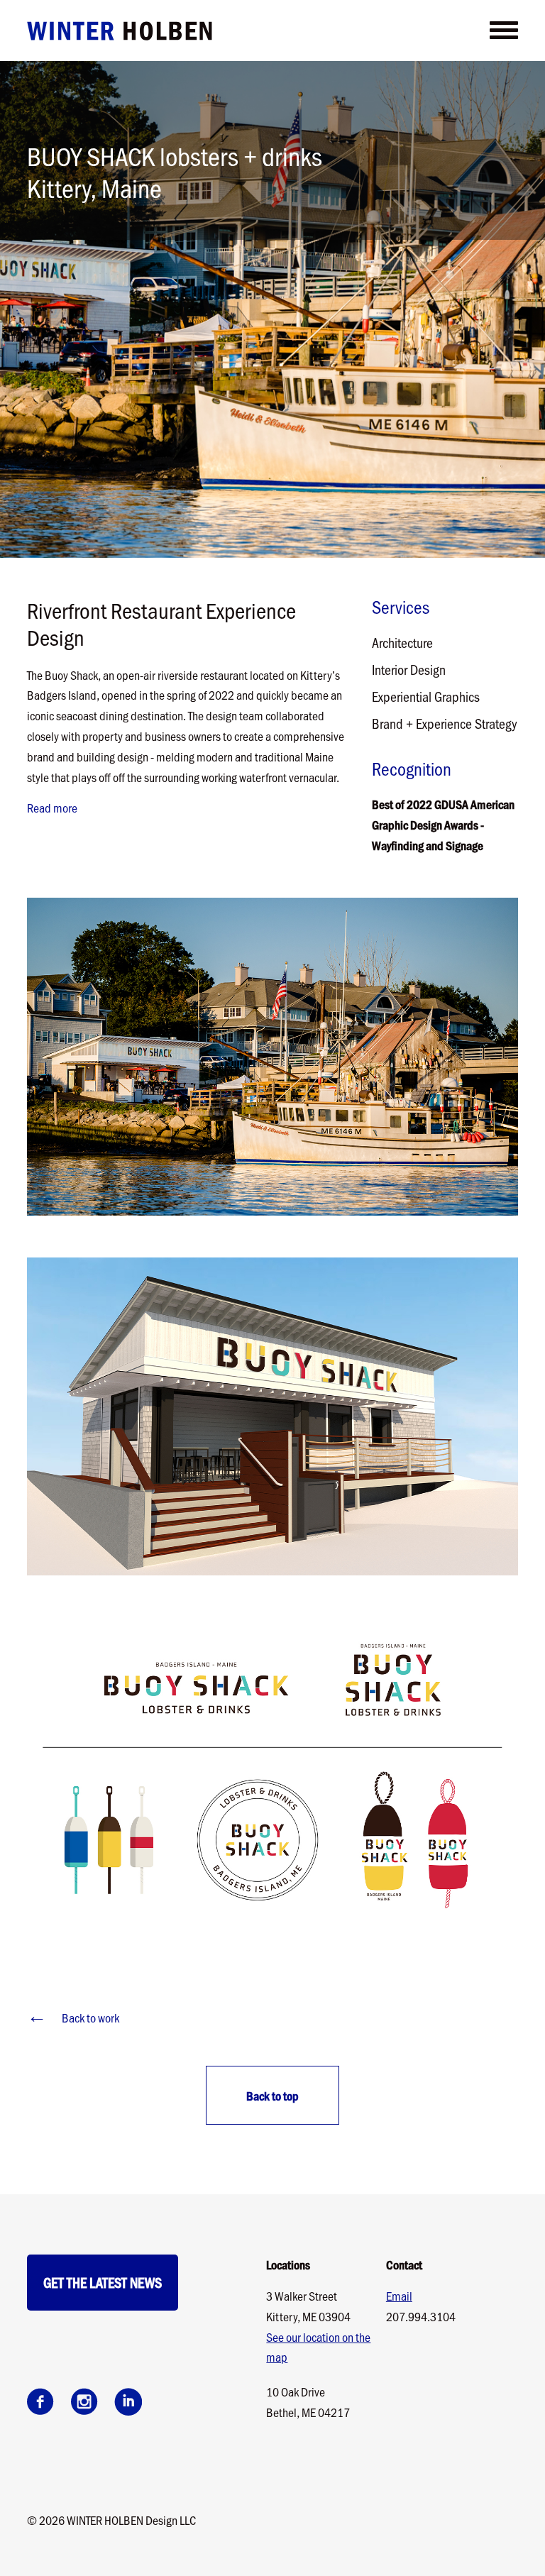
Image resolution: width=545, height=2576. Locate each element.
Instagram (84, 2401)
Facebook (40, 2401)
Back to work (73, 2016)
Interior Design (409, 669)
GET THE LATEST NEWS (103, 2282)
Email (399, 2296)
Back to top (272, 2096)
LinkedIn (128, 2401)
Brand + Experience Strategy (445, 723)
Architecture (402, 642)
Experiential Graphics (426, 696)
